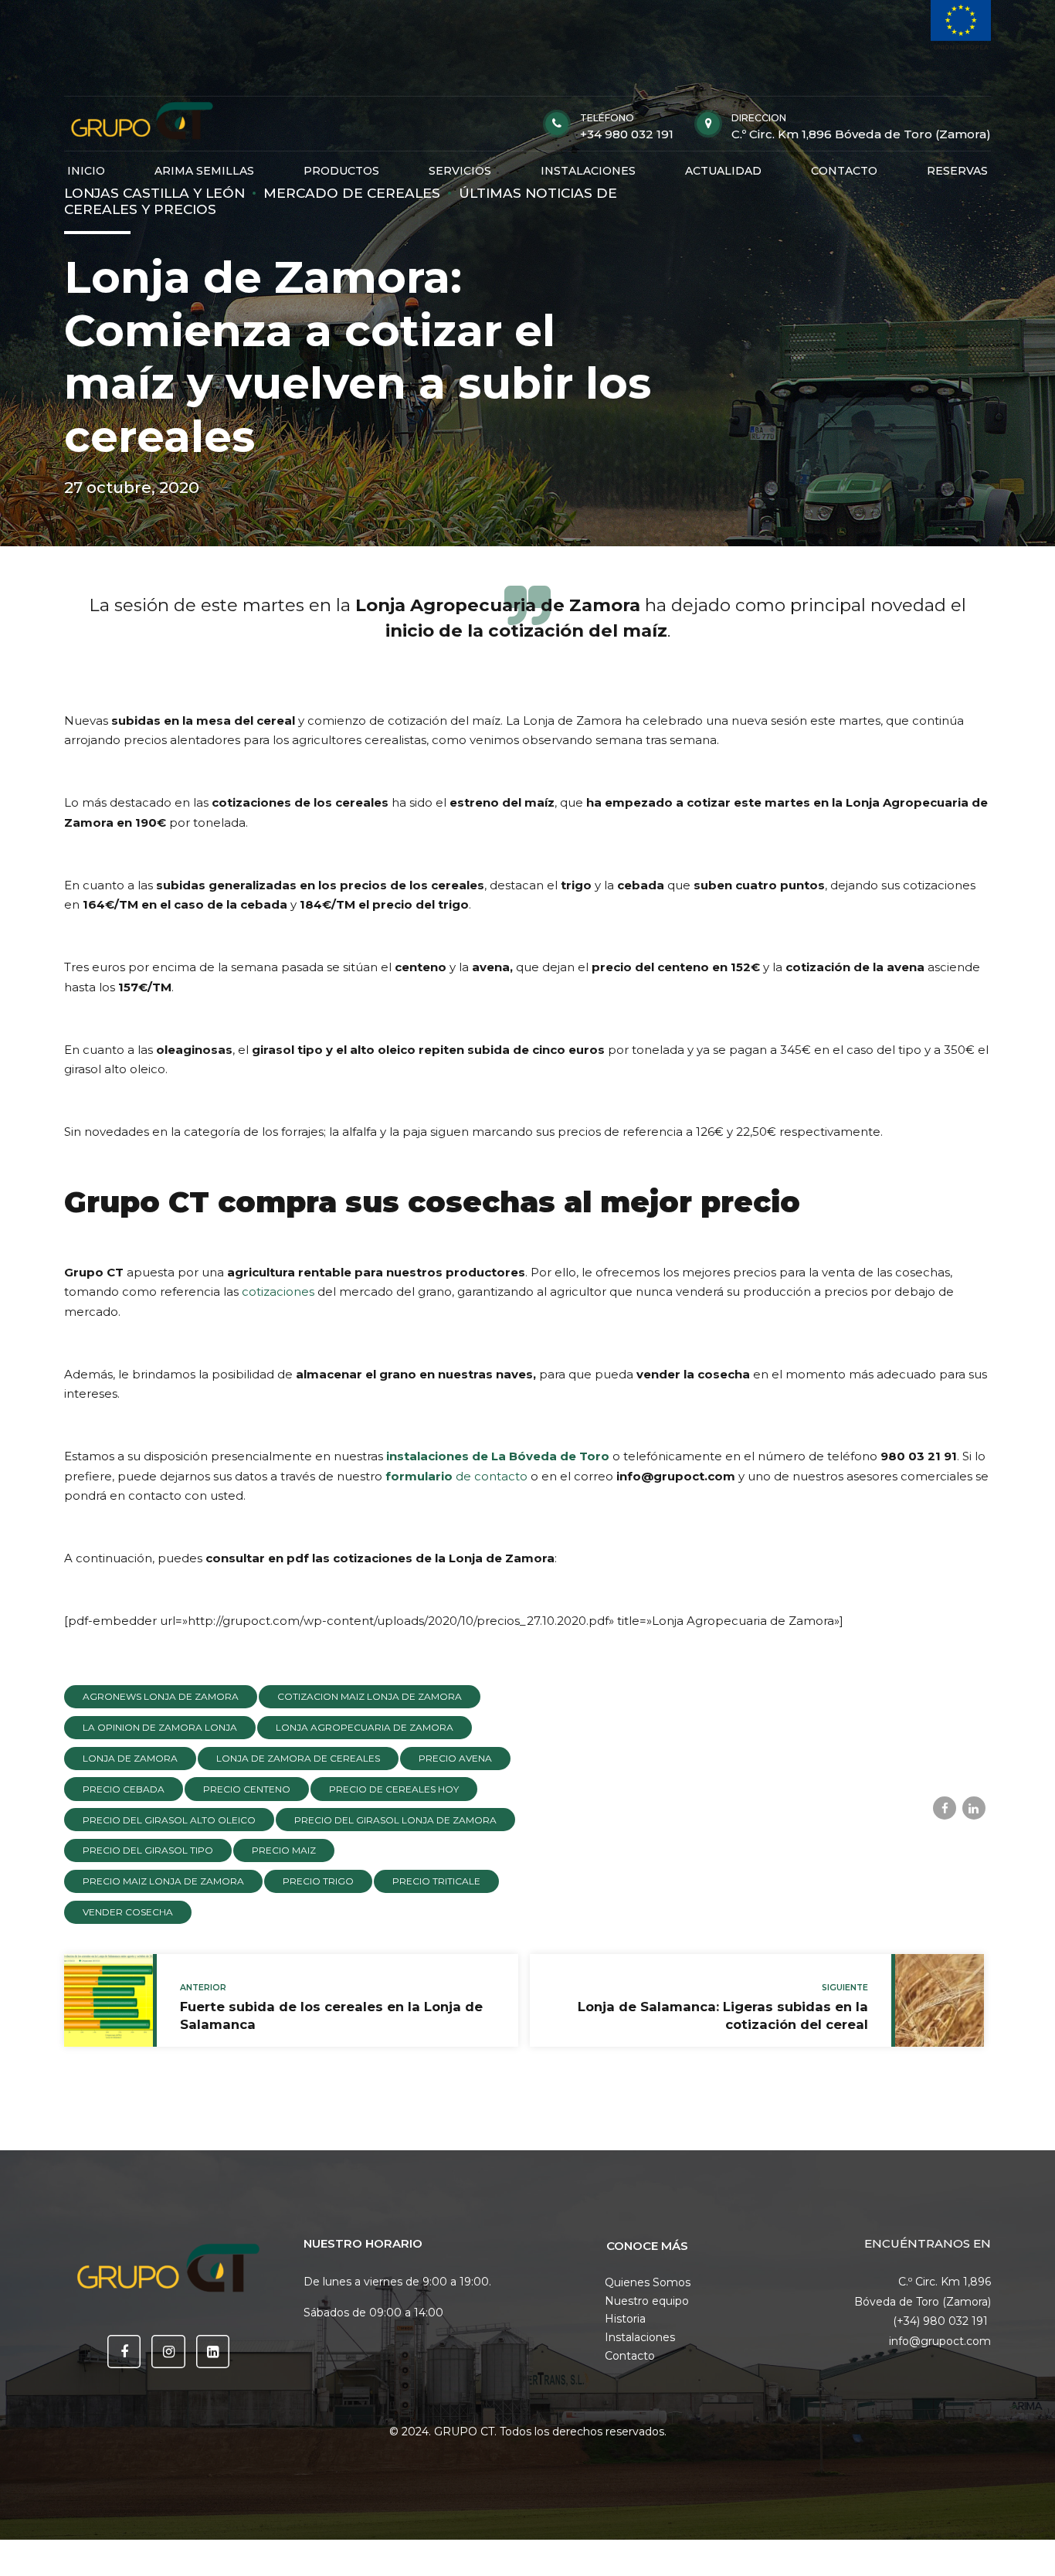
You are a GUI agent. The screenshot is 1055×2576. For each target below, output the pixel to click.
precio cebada (124, 1789)
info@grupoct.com (940, 2341)
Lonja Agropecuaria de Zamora (365, 1727)
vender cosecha (128, 1912)
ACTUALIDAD (723, 171)
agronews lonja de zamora (161, 1696)
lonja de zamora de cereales (298, 1758)
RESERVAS (957, 171)
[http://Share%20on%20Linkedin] (974, 1808)
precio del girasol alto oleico (169, 1820)
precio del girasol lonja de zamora (395, 1820)
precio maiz (284, 1850)
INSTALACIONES (588, 171)
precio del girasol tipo (148, 1850)
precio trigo (318, 1881)
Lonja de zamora (130, 1758)
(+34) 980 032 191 (942, 2321)
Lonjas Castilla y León (154, 193)
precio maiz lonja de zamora (163, 1881)
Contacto (630, 2356)
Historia (625, 2319)
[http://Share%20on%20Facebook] (945, 1808)
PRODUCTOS (341, 171)
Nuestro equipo (647, 2301)
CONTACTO (844, 171)
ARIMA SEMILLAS (204, 171)
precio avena (455, 1758)
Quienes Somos (648, 2282)
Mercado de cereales (352, 193)
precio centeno (247, 1789)
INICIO (86, 171)
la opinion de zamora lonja (160, 1727)
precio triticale (436, 1881)
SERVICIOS (460, 171)
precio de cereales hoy (394, 1789)
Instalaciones (640, 2337)
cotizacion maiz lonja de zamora (370, 1696)
